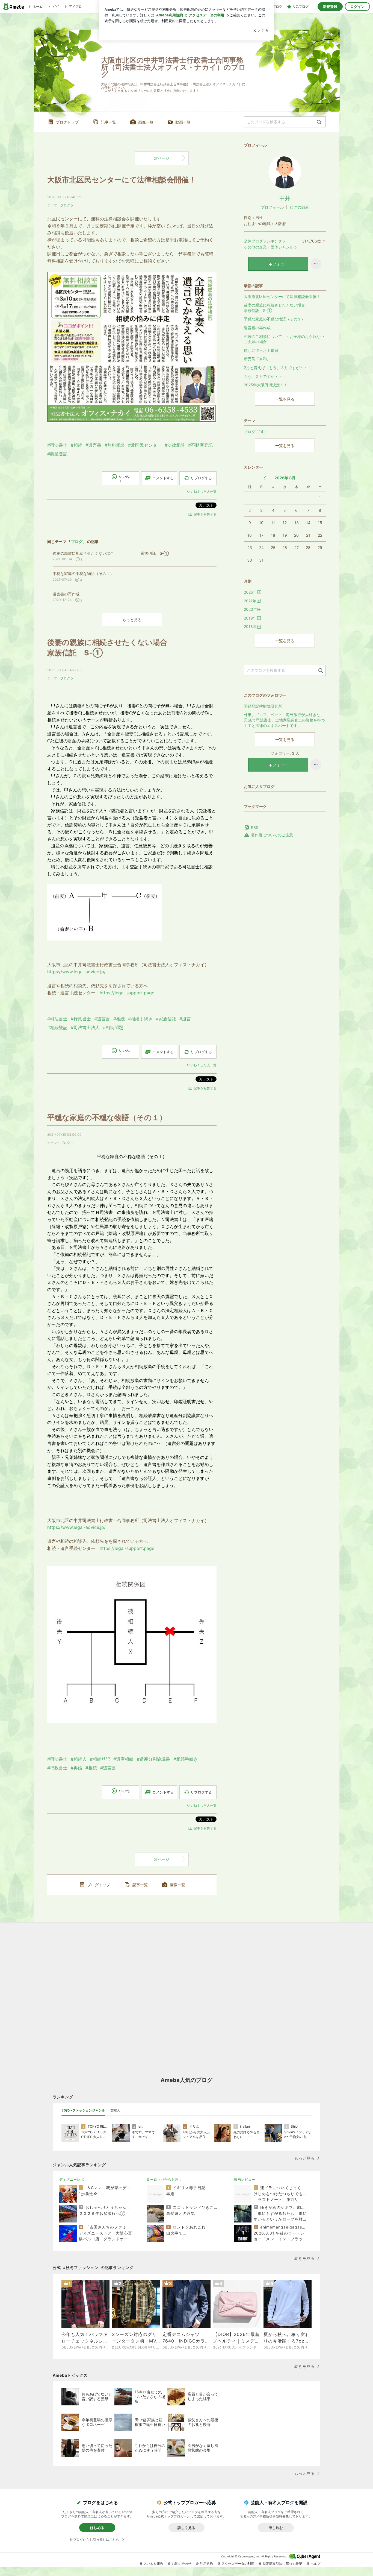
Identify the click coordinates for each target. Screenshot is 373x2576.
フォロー (280, 264)
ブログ (65, 205)
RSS (255, 827)
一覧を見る (285, 399)
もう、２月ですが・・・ (265, 376)
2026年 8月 (285, 478)
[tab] (83, 2110)
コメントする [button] (163, 478)
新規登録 (330, 7)
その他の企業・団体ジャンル (269, 247)
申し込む (276, 2528)
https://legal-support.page (127, 993)
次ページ (162, 158)
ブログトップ (67, 122)
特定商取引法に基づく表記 (282, 2564)
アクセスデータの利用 (238, 2564)
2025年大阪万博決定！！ (266, 385)
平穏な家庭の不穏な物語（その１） (107, 1118)
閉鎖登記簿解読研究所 (263, 706)
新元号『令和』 (257, 359)
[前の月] (265, 478)
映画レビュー (245, 2179)
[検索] (319, 122)
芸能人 (116, 2110)
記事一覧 (108, 122)
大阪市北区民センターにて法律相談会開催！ (122, 180)
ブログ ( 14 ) (255, 432)
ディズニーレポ (72, 2179)
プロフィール (272, 207)
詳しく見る (186, 2528)
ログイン (357, 7)
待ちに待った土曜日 (261, 350)
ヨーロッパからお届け (164, 2179)
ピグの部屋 (299, 207)
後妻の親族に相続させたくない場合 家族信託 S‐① (285, 308)
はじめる (97, 2528)
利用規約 (206, 2564)
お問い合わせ (182, 2564)
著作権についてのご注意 (272, 835)
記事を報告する (205, 514)
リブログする (201, 478)
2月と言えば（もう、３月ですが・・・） (279, 368)
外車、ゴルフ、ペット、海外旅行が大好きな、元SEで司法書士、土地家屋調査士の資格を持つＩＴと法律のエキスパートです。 (284, 720)
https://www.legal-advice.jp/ (76, 972)
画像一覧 (146, 122)
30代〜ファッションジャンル (83, 2110)
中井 (285, 198)
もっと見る (132, 620)
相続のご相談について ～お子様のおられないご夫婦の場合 (284, 339)
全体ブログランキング (263, 241)
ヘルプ (315, 2564)
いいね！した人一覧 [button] (202, 491)
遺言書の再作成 (257, 328)
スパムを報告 (153, 2564)
